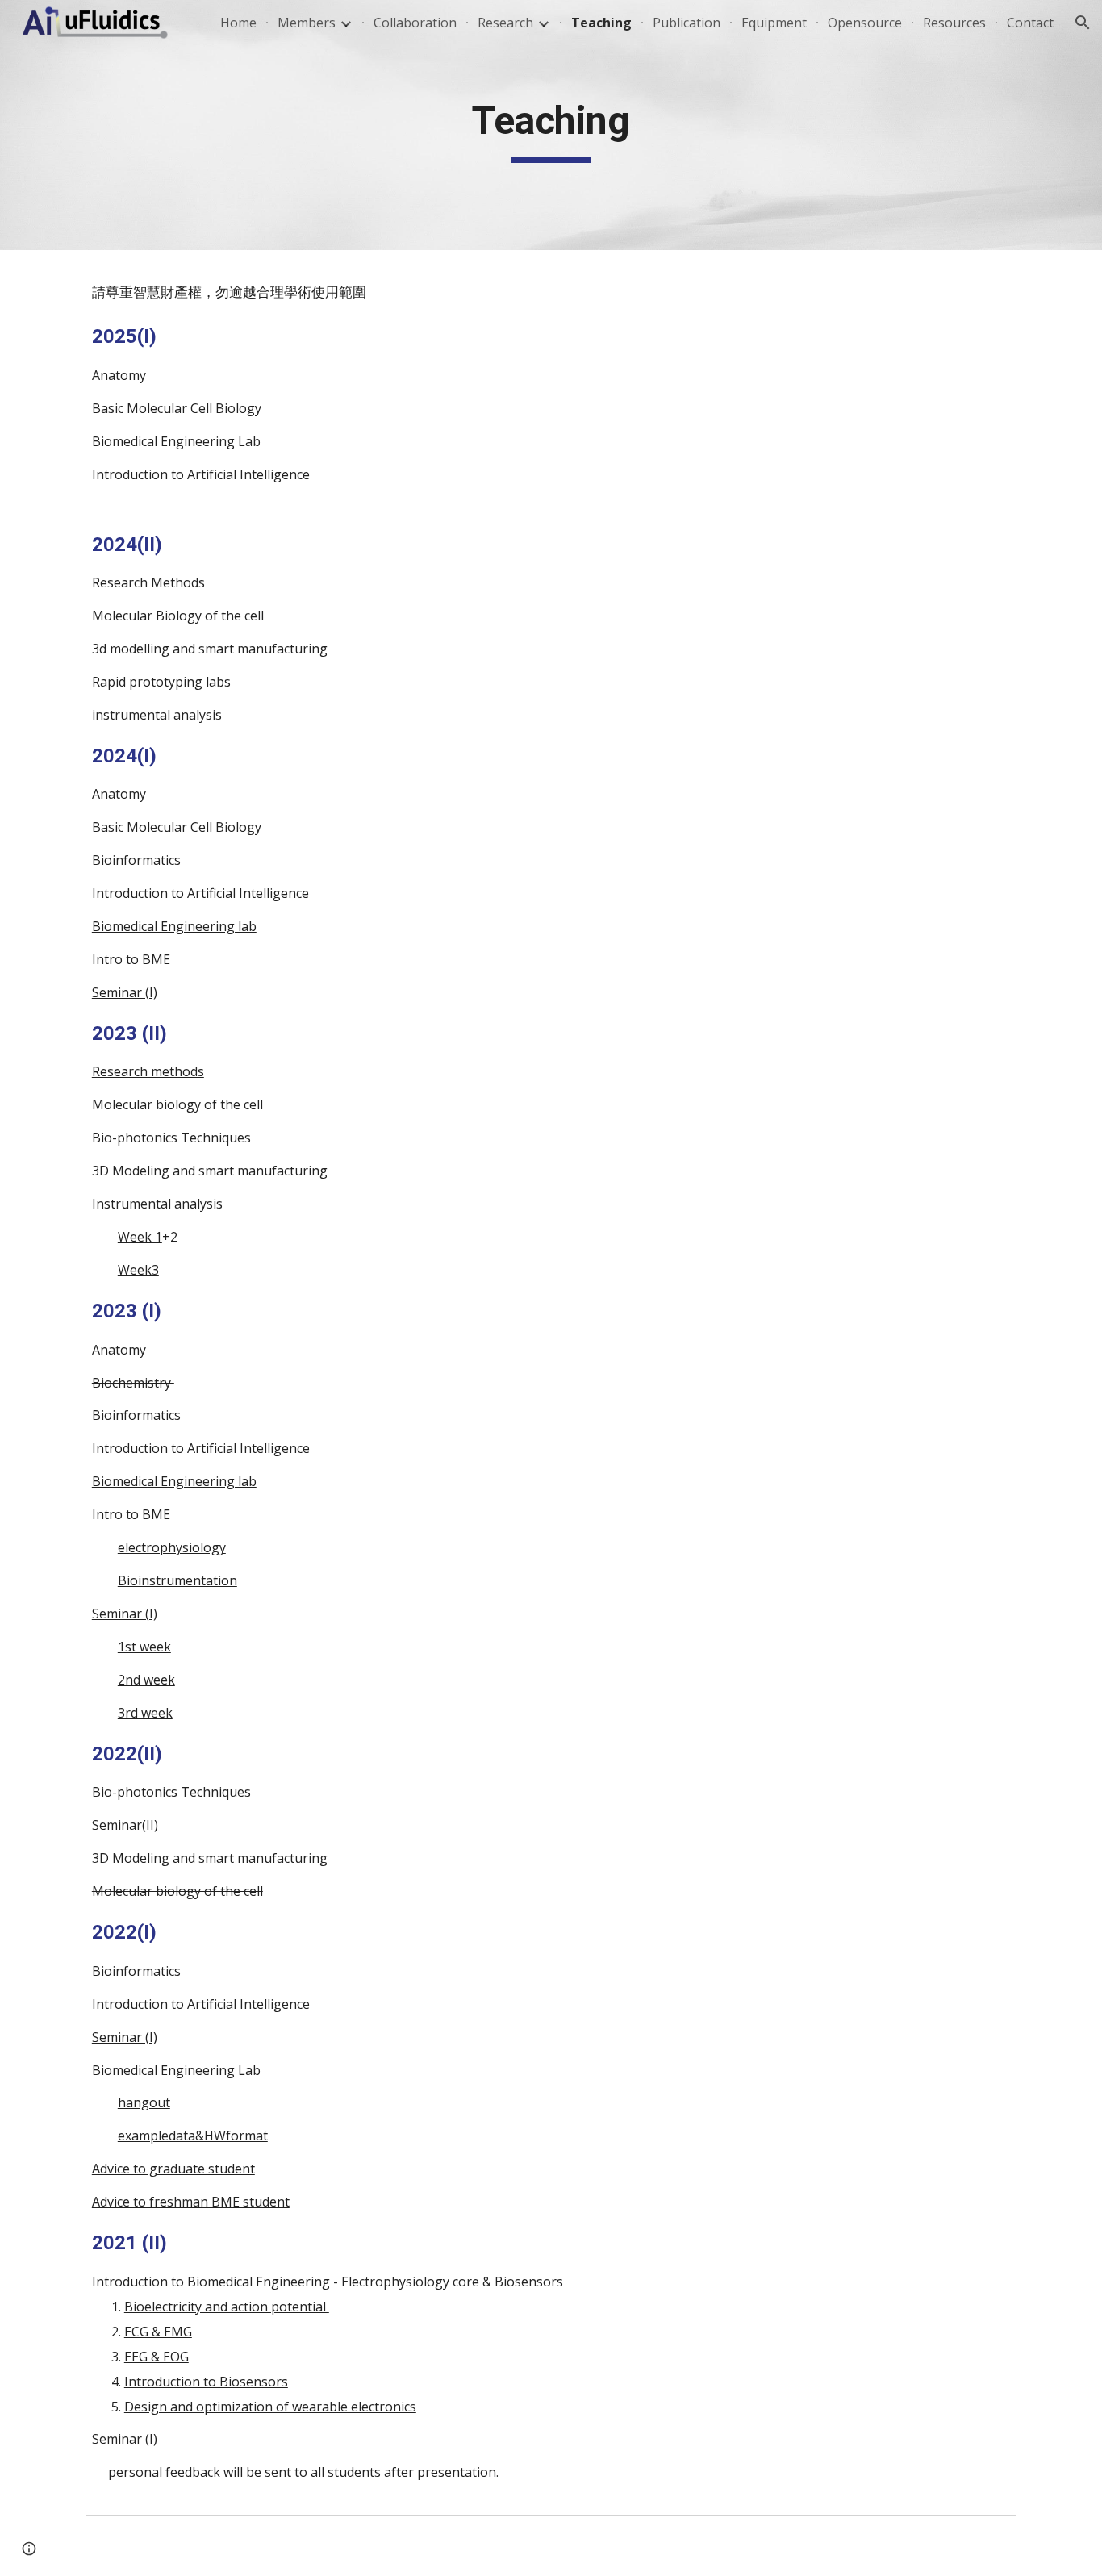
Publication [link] (687, 23)
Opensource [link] (865, 23)
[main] (551, 125)
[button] (1083, 23)
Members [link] (307, 23)
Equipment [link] (774, 23)
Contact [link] (1030, 23)
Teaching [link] (601, 23)
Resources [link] (954, 23)
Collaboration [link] (415, 23)
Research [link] (505, 23)
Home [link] (238, 23)
